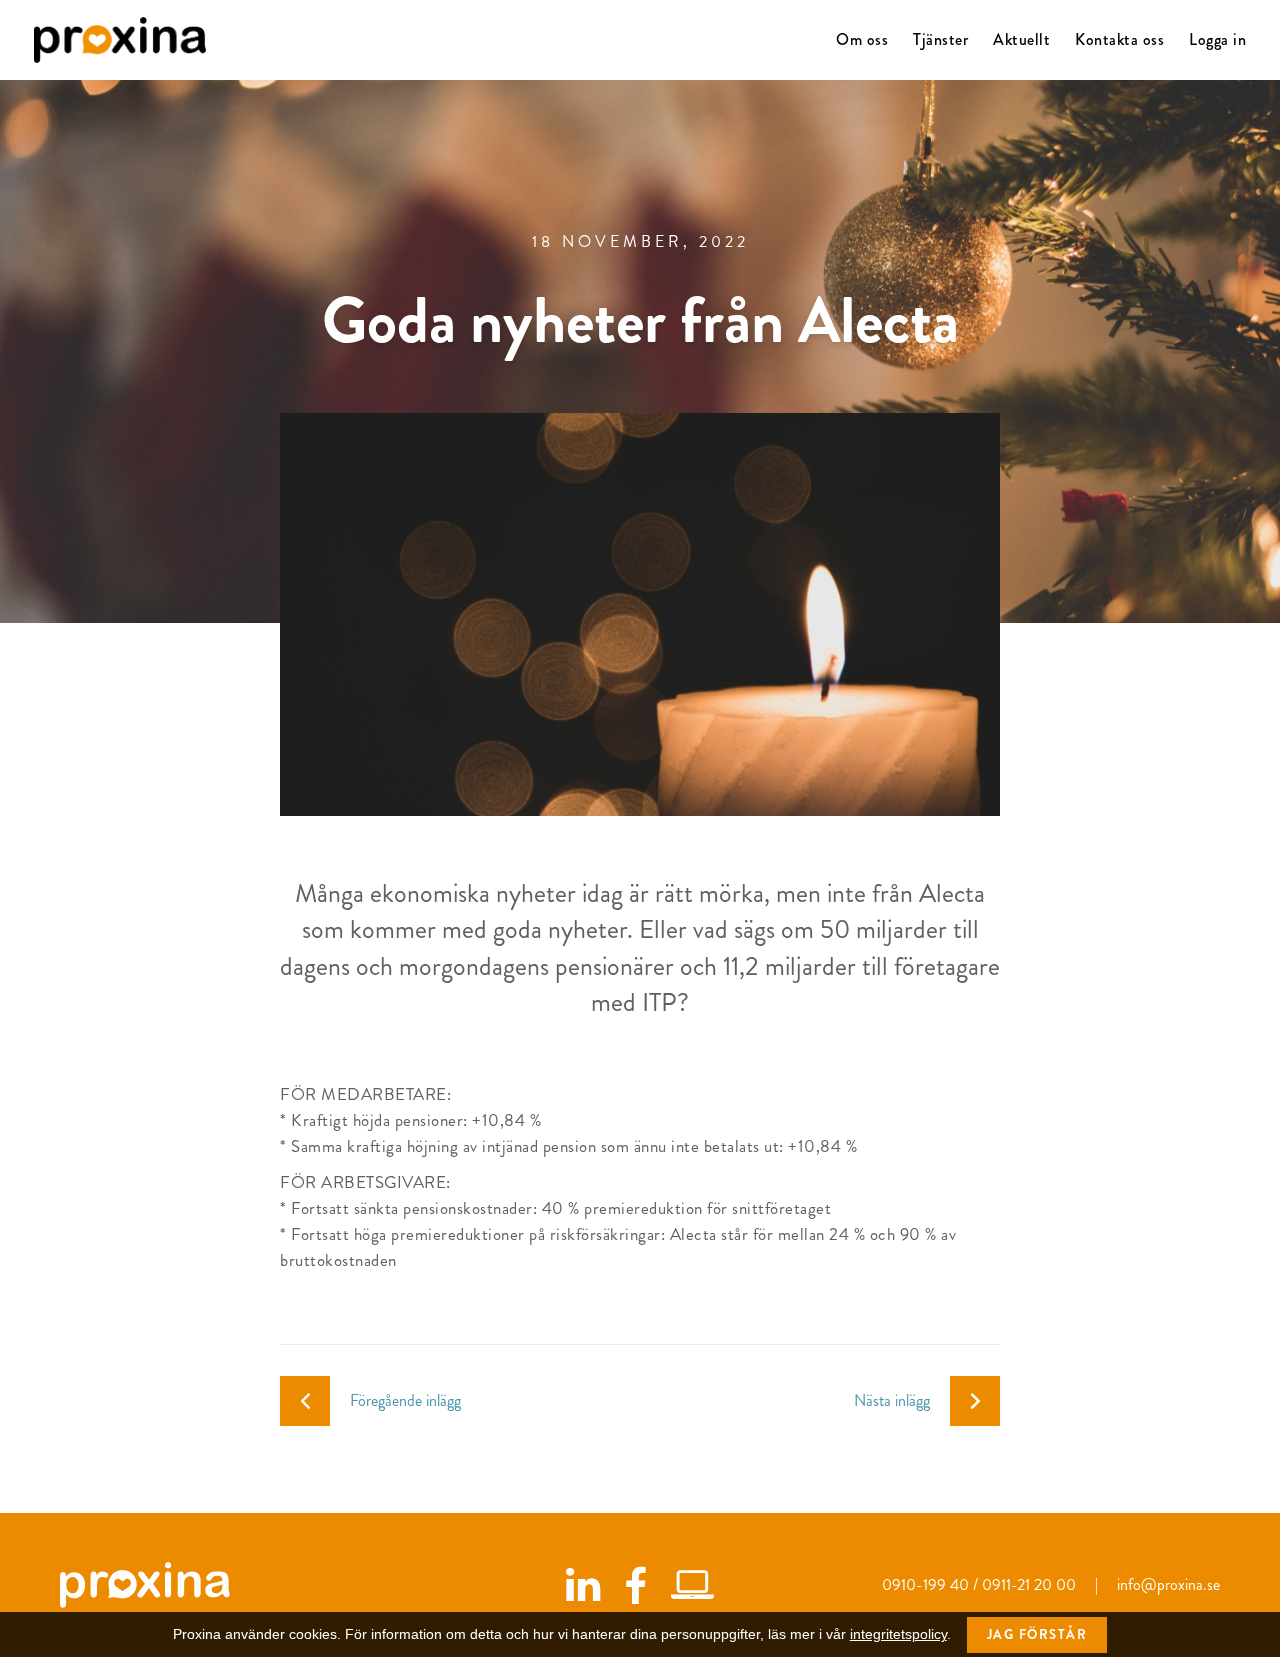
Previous (278, 616)
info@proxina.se (1168, 1584)
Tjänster (940, 39)
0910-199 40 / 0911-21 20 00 (981, 1584)
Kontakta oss (1119, 39)
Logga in (1217, 39)
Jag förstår (1037, 1634)
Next (998, 616)
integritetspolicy (898, 1634)
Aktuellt (1021, 39)
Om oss (862, 39)
